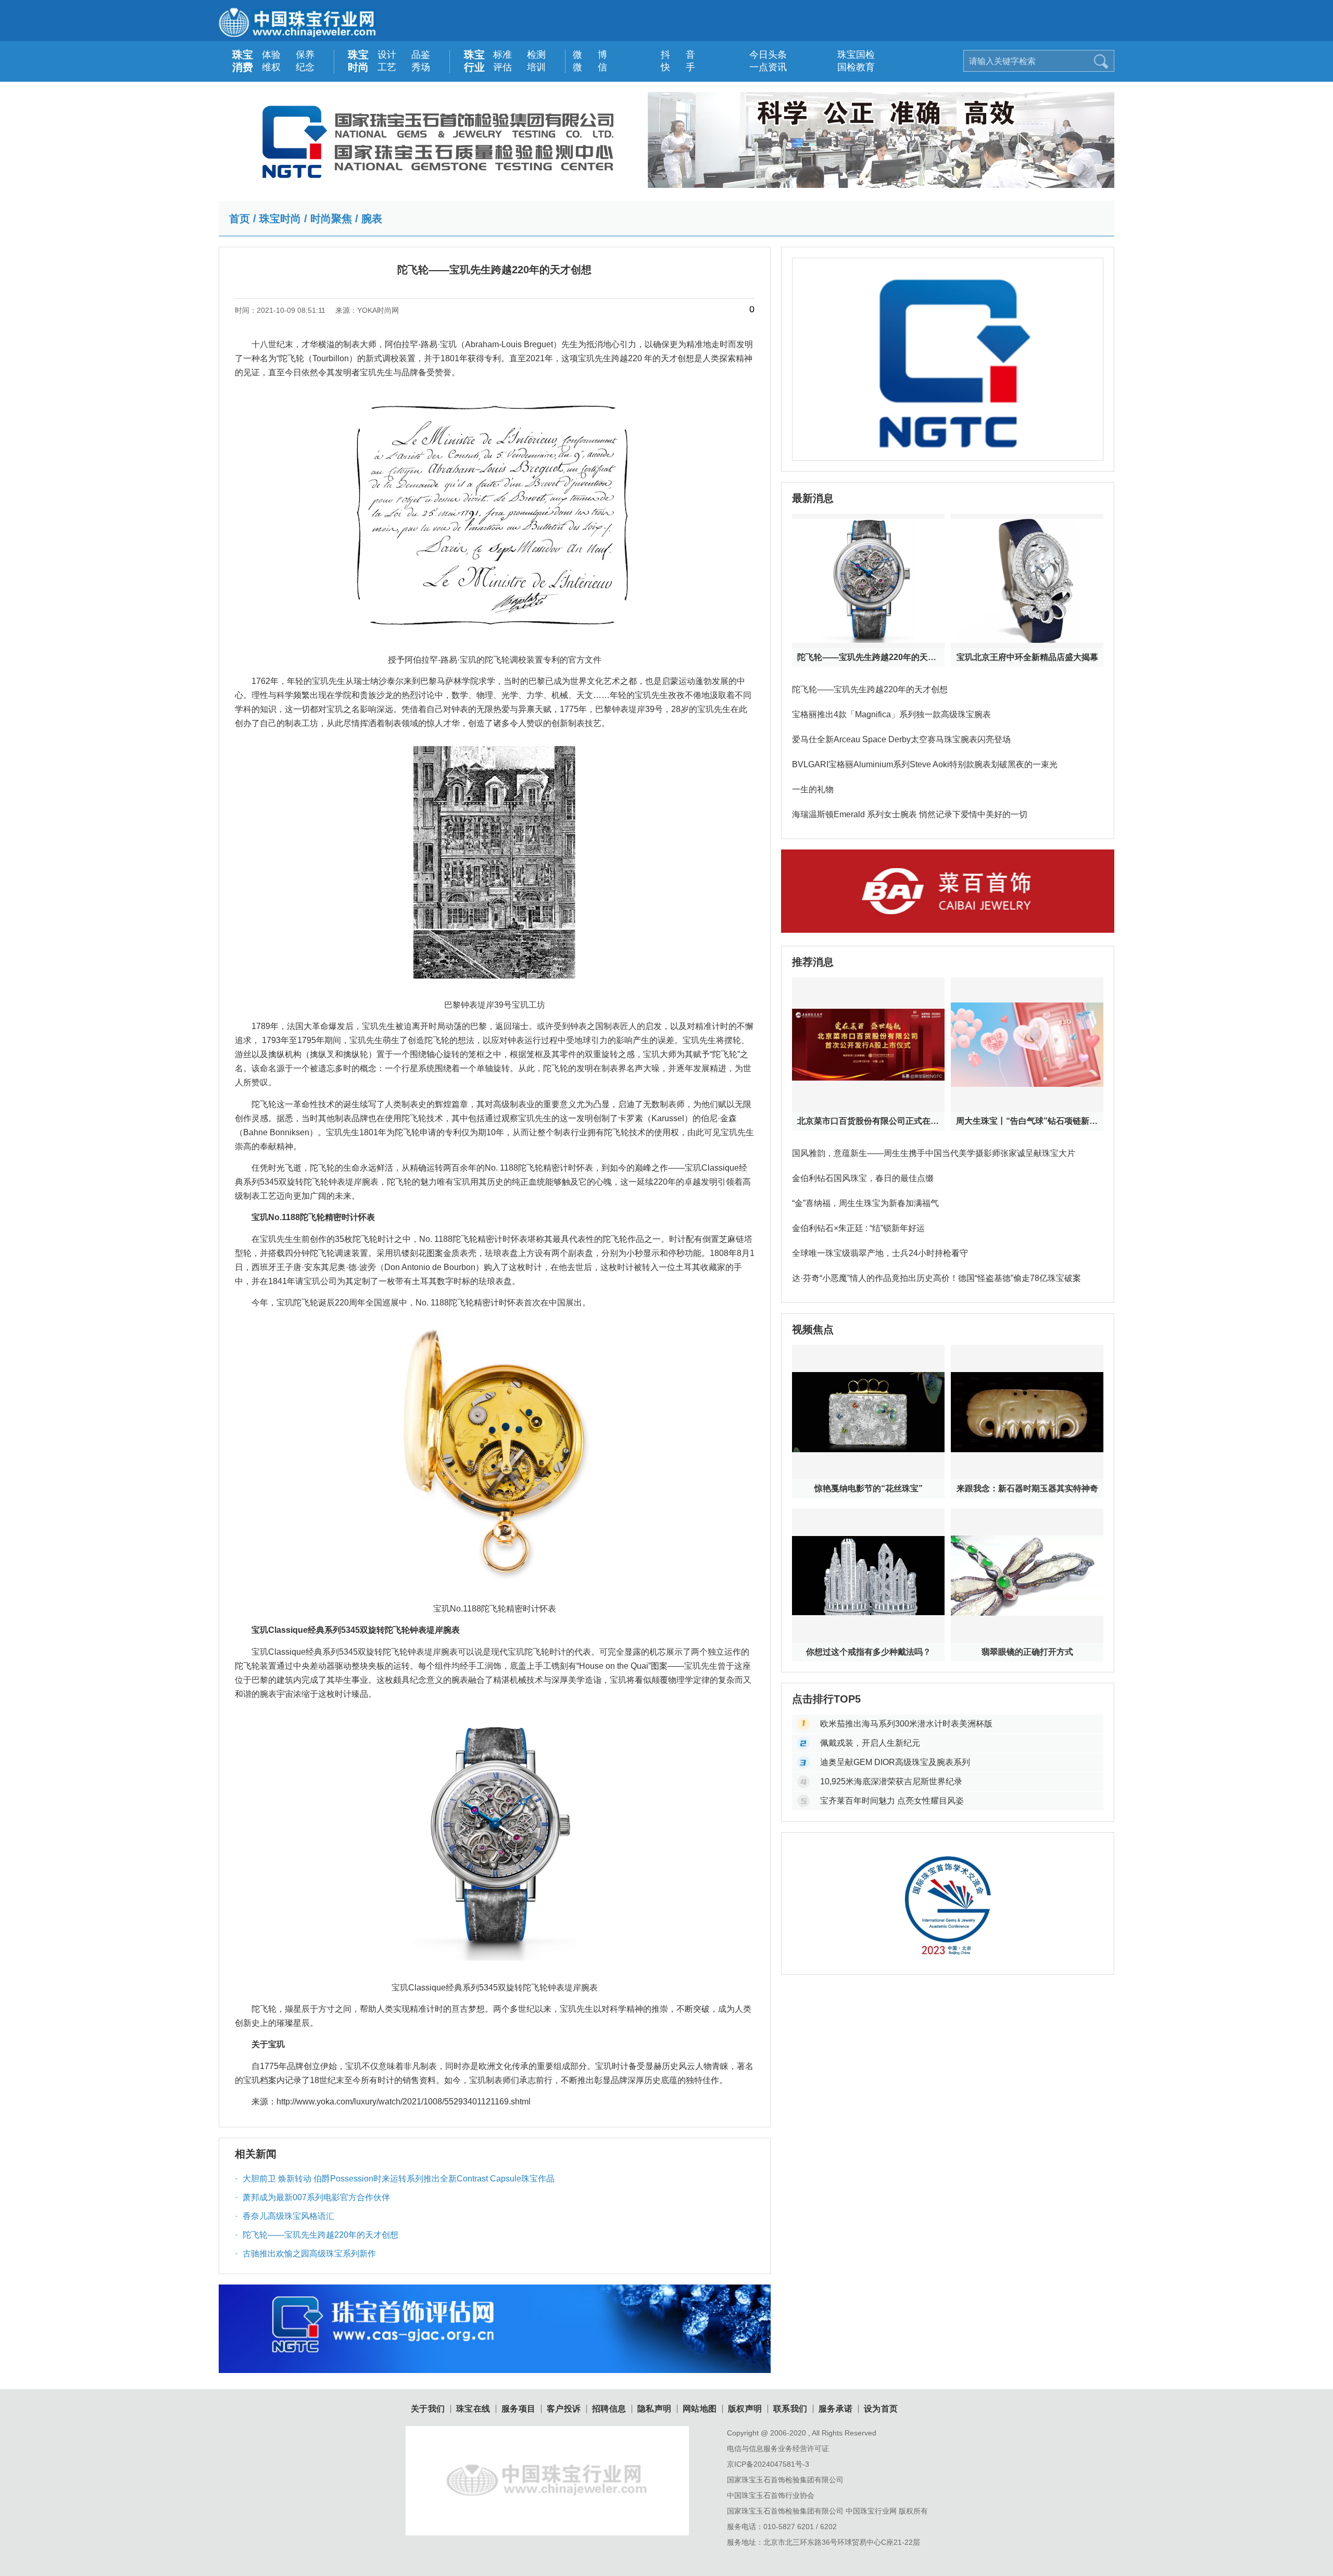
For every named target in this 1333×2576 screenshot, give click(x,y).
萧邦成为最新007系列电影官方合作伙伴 (312, 2197)
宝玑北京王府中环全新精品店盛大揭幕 (1027, 657)
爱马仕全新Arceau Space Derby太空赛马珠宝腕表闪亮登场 (901, 739)
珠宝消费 (243, 61)
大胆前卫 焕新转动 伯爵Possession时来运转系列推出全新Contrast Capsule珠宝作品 (395, 2179)
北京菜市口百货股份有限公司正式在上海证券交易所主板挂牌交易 (868, 1121)
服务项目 (519, 2409)
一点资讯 (761, 67)
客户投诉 (564, 2409)
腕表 (372, 219)
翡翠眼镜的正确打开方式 (1027, 1652)
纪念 (305, 67)
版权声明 (745, 2409)
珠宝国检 (849, 55)
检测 (536, 55)
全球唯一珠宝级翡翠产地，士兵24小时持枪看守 (880, 1253)
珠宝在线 (473, 2409)
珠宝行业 (474, 61)
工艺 (387, 67)
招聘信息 (609, 2409)
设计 (387, 55)
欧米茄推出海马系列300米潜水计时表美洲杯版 (906, 1724)
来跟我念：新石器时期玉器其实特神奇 (1027, 1488)
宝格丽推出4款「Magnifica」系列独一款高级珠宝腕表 (891, 714)
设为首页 (881, 2409)
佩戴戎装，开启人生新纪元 (870, 1743)
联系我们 (790, 2409)
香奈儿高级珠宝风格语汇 (285, 2216)
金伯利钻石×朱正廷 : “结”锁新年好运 (858, 1228)
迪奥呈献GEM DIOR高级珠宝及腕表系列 (895, 1762)
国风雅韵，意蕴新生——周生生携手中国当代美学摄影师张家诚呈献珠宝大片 (934, 1153)
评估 (502, 67)
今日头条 (761, 55)
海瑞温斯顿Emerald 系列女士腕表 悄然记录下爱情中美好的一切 (910, 814)
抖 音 (672, 55)
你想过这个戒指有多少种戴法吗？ (869, 1652)
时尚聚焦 (331, 219)
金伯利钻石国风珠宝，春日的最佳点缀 (863, 1178)
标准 (502, 55)
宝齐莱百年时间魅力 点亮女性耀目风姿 (892, 1801)
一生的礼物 (813, 789)
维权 (271, 67)
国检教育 (849, 67)
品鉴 (421, 55)
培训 (536, 67)
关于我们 (428, 2409)
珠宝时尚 (358, 61)
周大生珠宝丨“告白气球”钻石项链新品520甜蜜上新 (1027, 1121)
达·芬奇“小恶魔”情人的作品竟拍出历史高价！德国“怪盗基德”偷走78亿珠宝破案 (936, 1278)
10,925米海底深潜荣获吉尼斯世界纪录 (891, 1781)
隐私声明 (655, 2409)
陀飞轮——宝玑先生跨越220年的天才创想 (317, 2235)
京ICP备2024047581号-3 (768, 2464)
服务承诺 (836, 2409)
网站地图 (700, 2409)
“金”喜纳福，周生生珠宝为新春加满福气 (865, 1203)
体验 (271, 55)
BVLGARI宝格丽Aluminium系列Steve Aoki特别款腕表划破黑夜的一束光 (925, 764)
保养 (305, 55)
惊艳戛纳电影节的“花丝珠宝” (869, 1488)
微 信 (584, 67)
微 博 (584, 55)
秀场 (421, 67)
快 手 (672, 67)
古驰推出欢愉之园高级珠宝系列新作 (305, 2254)
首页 (240, 219)
